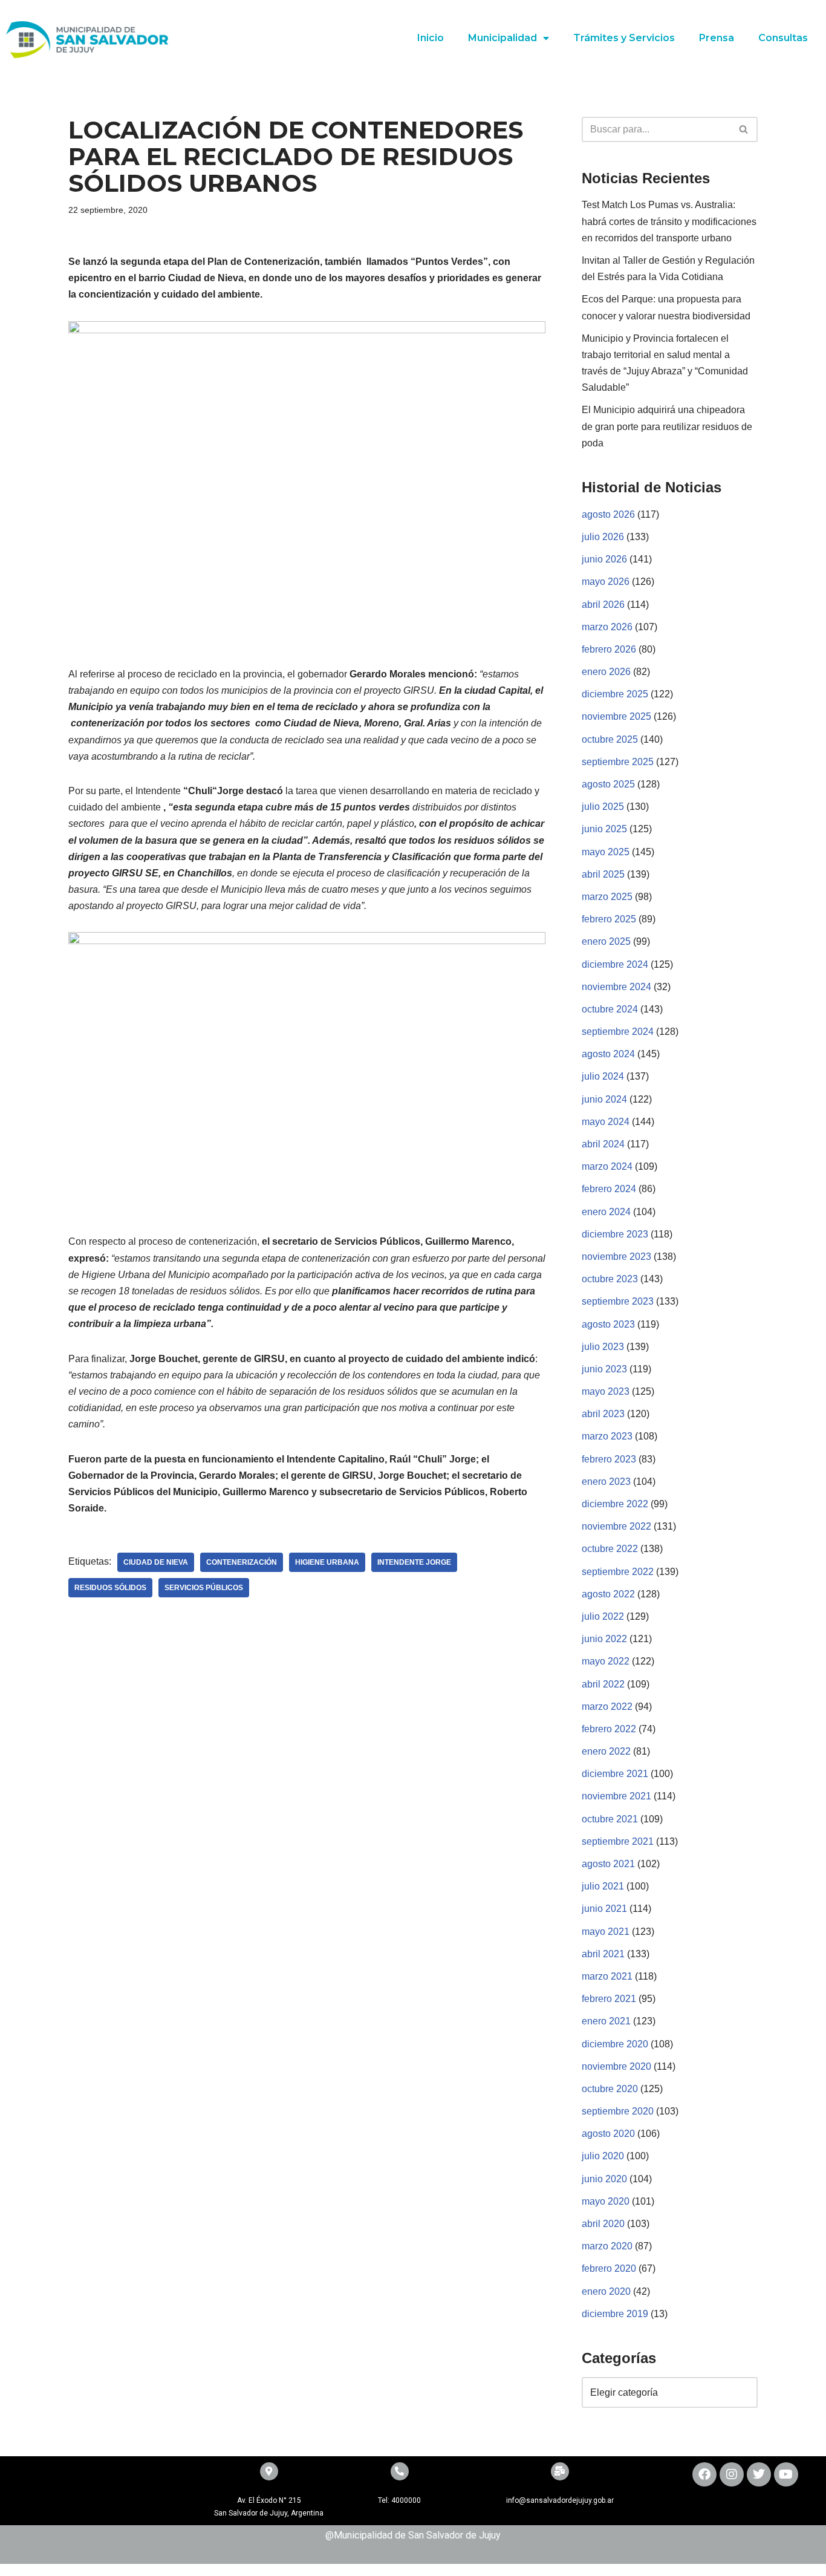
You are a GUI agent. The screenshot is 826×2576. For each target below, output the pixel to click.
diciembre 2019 (615, 2314)
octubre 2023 (610, 1279)
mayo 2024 (606, 1122)
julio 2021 (603, 1886)
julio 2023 (603, 1347)
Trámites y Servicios (624, 38)
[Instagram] (732, 2474)
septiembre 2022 (618, 1572)
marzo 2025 (607, 897)
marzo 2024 (607, 1166)
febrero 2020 (609, 2268)
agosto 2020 (608, 2134)
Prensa (717, 38)
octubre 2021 (610, 1819)
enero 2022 (606, 1751)
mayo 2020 (606, 2201)
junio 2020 (604, 2179)
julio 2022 (603, 1616)
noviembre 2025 (616, 716)
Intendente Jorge (414, 1562)
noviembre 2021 (616, 1796)
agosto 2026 (608, 514)
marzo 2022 (607, 1707)
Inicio (431, 38)
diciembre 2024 (615, 964)
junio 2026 (604, 559)
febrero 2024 (609, 1189)
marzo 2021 (607, 1976)
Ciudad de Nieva (156, 1562)
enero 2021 (606, 2021)
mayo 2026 (606, 582)
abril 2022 (603, 1684)
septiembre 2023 (618, 1301)
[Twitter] (759, 2474)
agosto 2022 (608, 1594)
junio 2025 (604, 829)
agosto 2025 (608, 784)
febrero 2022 (609, 1729)
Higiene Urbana (327, 1562)
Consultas (783, 38)
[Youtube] (786, 2474)
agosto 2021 (608, 1864)
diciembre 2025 (615, 694)
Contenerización (242, 1562)
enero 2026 (606, 672)
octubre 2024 (610, 1009)
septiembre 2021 (618, 1841)
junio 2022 (604, 1639)
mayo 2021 (606, 1932)
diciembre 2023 (615, 1234)
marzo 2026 (607, 627)
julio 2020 (603, 2156)
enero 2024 (606, 1212)
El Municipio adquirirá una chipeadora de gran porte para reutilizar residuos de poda (667, 426)
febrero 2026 (609, 649)
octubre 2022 (610, 1549)
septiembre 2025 (618, 762)
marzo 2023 (607, 1436)
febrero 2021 (609, 1999)
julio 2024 (603, 1076)
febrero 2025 (609, 919)
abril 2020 (603, 2224)
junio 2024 (604, 1099)
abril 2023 (603, 1414)
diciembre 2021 (615, 1774)
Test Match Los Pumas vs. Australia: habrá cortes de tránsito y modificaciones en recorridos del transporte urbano (669, 221)
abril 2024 (603, 1144)
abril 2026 (603, 605)
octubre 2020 (610, 2089)
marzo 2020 (607, 2246)
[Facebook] (704, 2474)
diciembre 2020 (615, 2044)
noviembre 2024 (616, 987)
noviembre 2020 (616, 2066)
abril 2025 (603, 874)
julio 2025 (603, 807)
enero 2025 (606, 941)
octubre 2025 (610, 739)
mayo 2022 (606, 1661)
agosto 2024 (608, 1054)
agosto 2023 (608, 1324)
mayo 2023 (606, 1391)
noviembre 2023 (616, 1257)
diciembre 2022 (615, 1504)
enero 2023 (606, 1482)
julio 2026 (603, 537)
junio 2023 (604, 1369)
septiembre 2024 (618, 1032)
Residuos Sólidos (110, 1588)
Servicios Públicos (204, 1588)
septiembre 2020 (618, 2111)
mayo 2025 (606, 852)
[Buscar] (744, 129)
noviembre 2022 (616, 1526)
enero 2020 (606, 2291)
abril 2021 (603, 1954)
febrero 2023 (609, 1459)
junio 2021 (604, 1909)
